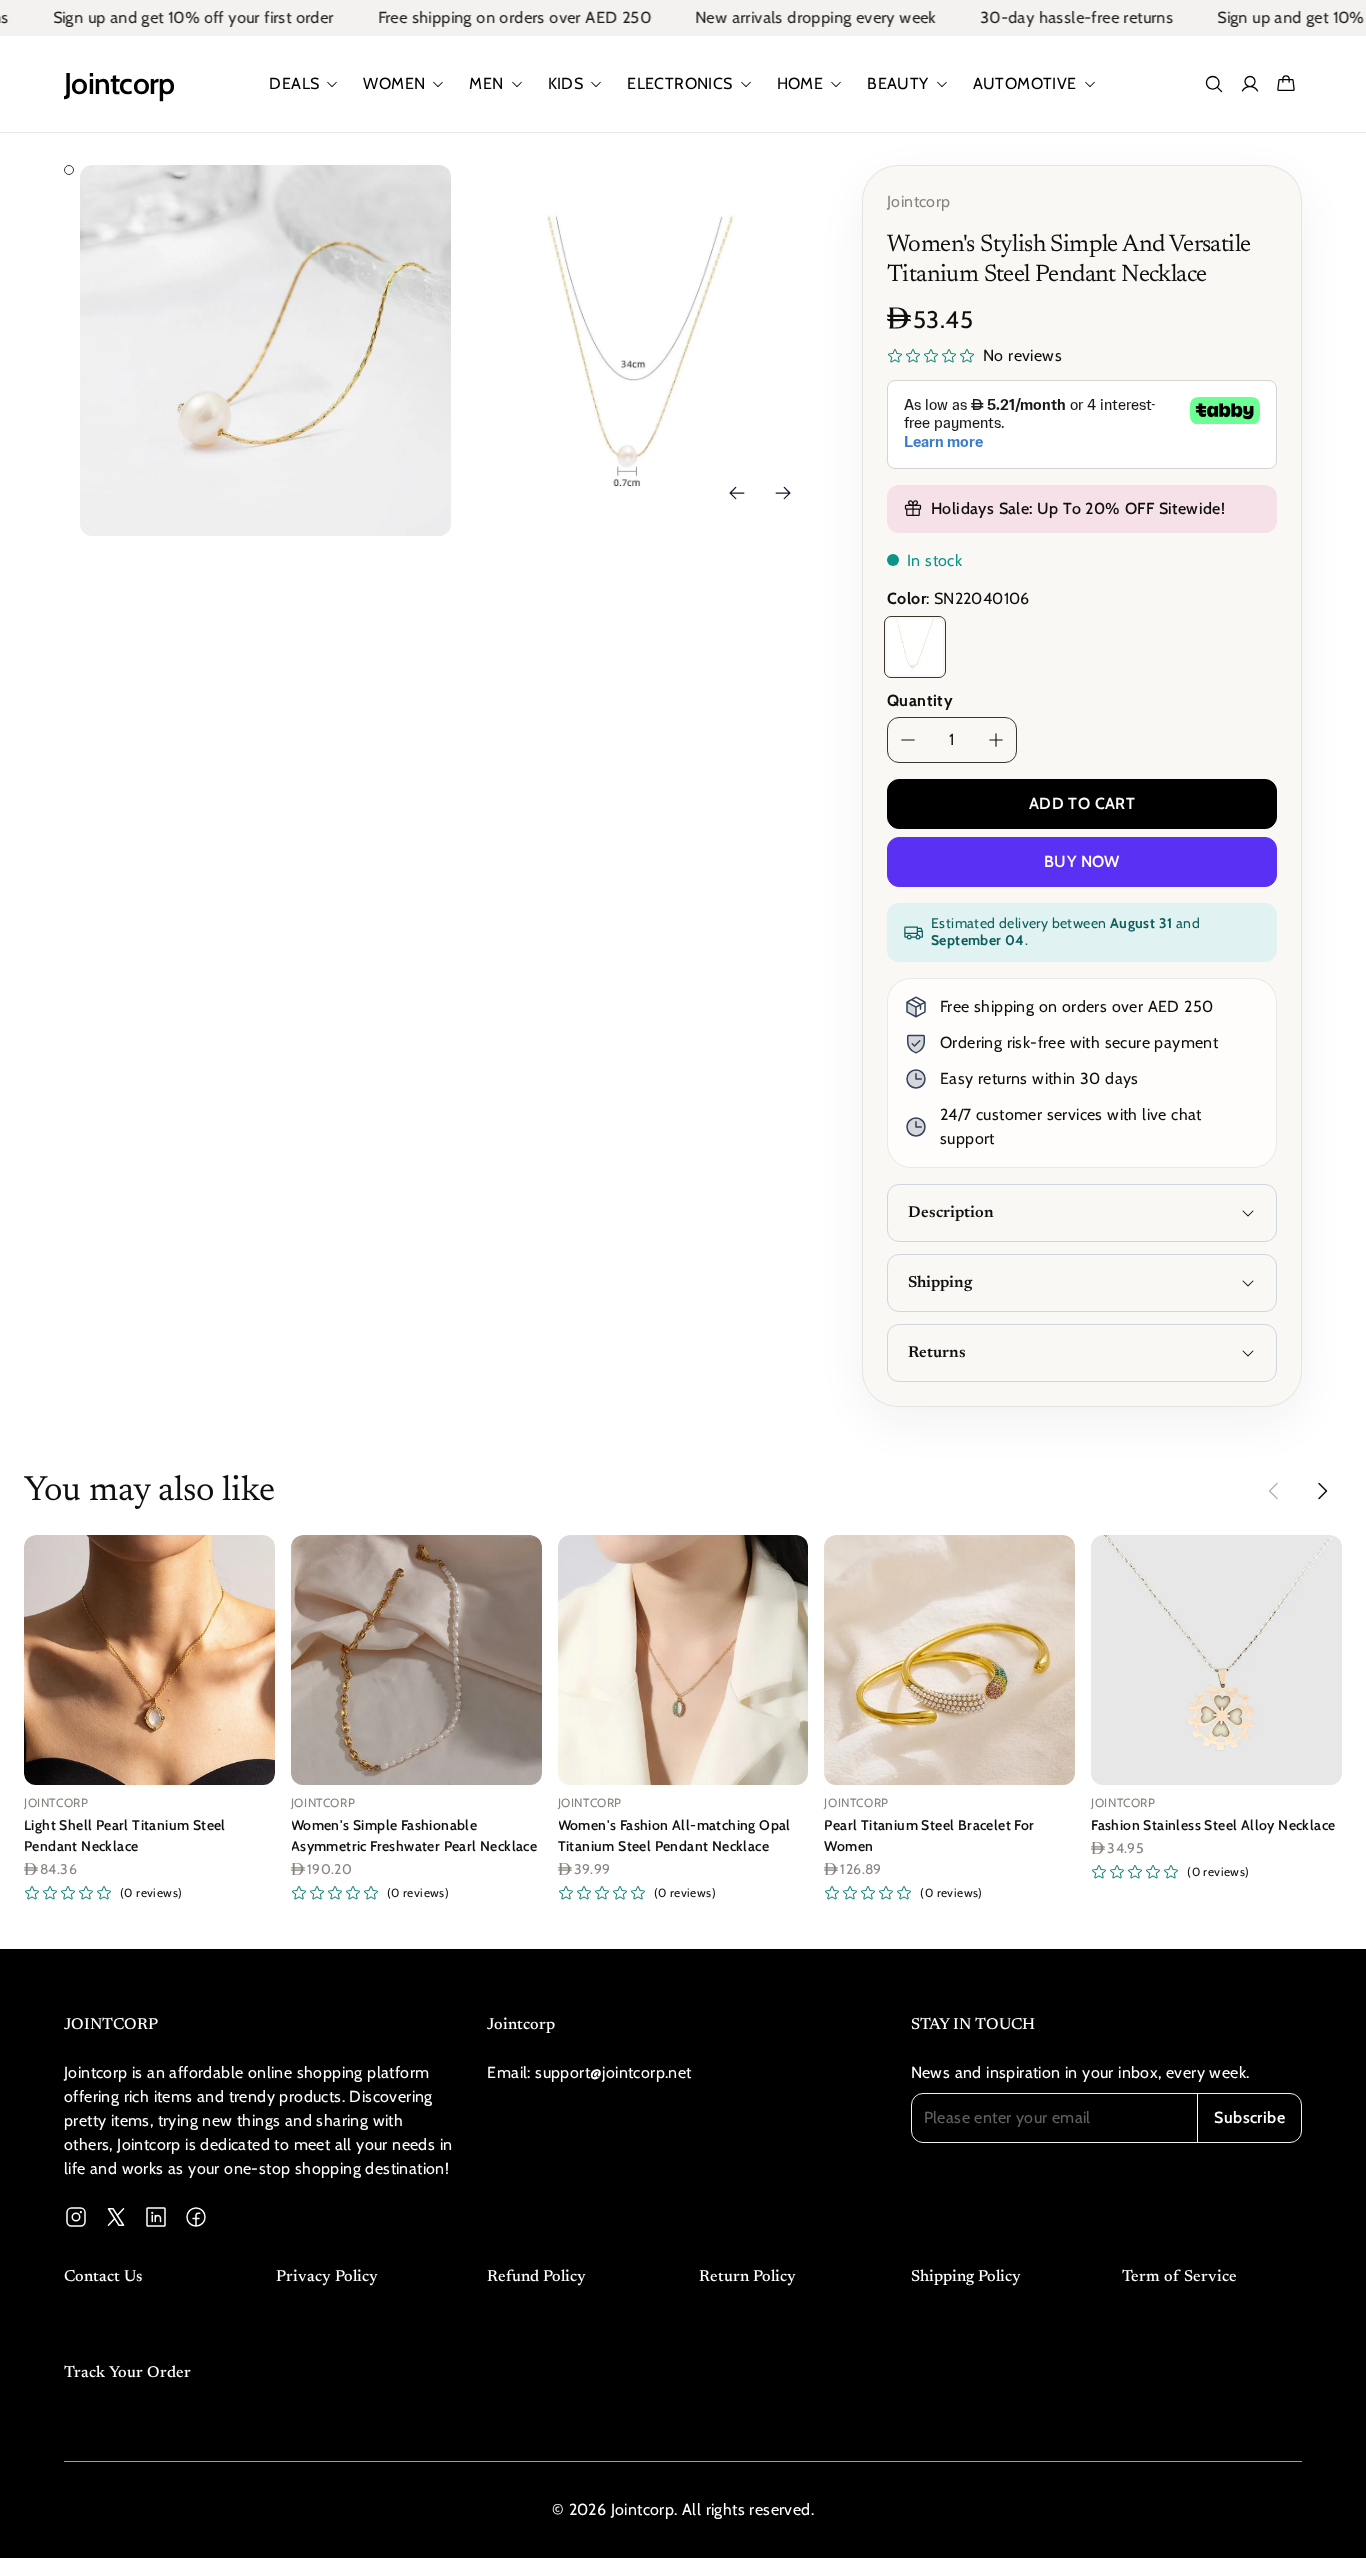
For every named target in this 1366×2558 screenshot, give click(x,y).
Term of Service (1179, 2277)
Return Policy (747, 2277)
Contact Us (103, 2277)
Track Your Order (127, 2373)
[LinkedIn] (156, 2217)
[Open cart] (1286, 84)
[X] (116, 2217)
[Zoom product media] (408, 208)
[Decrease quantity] (908, 740)
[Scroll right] (1322, 1491)
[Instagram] (76, 2217)
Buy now (1082, 861)
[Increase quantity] (996, 740)
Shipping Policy (966, 2277)
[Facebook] (196, 2217)
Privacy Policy (327, 2277)
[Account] (1250, 84)
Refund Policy (536, 2277)
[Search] (1214, 84)
